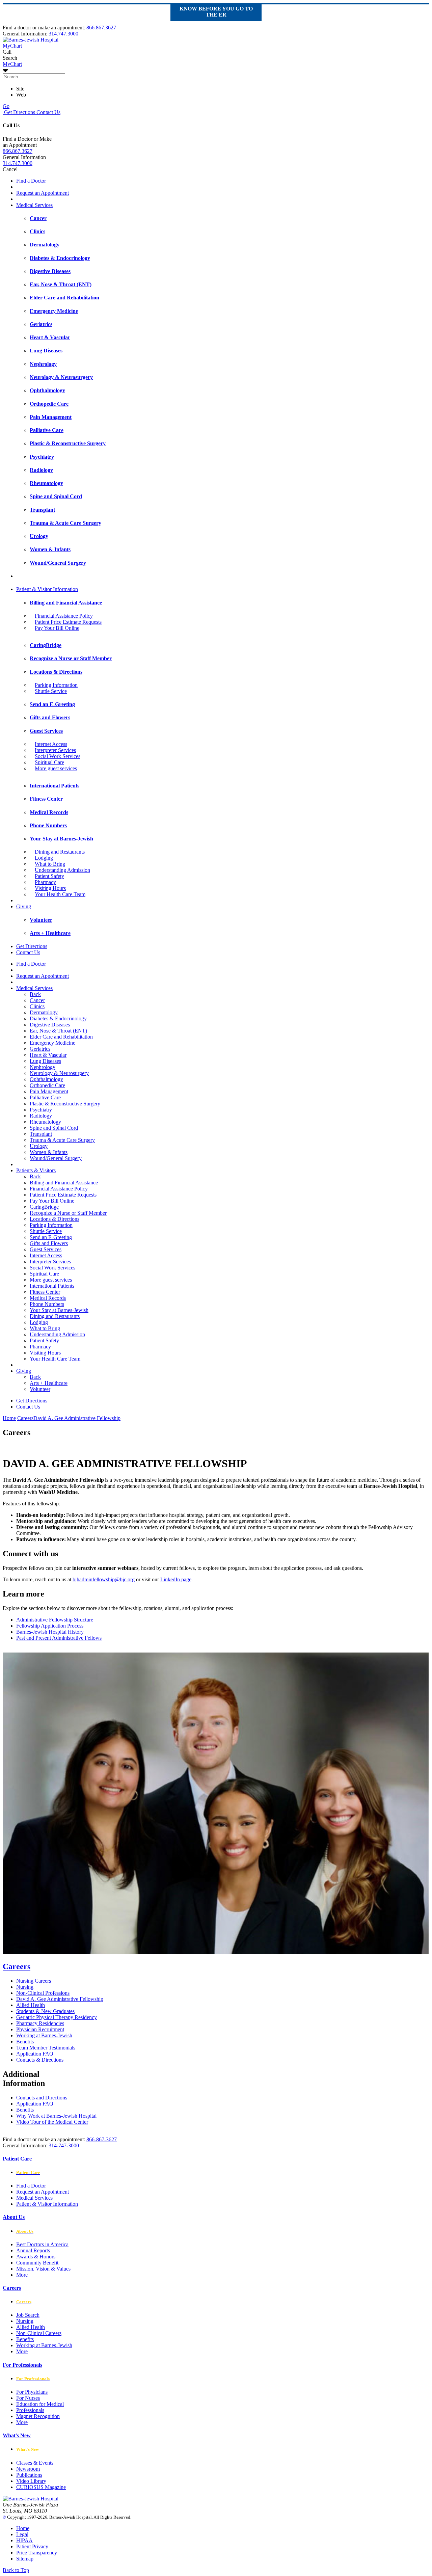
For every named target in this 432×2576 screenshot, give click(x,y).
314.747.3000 (63, 34)
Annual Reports (33, 2250)
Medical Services (34, 205)
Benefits (25, 2042)
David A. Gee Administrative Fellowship (60, 1999)
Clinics (37, 1006)
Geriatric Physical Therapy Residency (57, 2017)
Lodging (44, 858)
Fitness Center (45, 1292)
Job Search (28, 2315)
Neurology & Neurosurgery (59, 1073)
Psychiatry (41, 1110)
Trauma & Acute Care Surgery (62, 1140)
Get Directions (19, 112)
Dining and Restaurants (60, 852)
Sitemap (25, 2559)
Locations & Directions (55, 1219)
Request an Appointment (43, 193)
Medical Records (48, 1298)
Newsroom (28, 2469)
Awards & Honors (36, 2257)
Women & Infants (49, 1152)
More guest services (56, 768)
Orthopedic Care (47, 1085)
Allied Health (31, 2005)
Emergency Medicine (52, 1043)
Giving (24, 906)
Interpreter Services (55, 750)
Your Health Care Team (60, 894)
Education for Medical (40, 2404)
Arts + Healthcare (49, 1383)
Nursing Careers (34, 1981)
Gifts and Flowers (49, 1243)
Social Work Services (58, 756)
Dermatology (44, 1012)
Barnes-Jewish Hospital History (50, 1632)
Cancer (37, 1000)
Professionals (30, 2410)
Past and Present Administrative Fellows (59, 1638)
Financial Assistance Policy (64, 616)
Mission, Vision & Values (43, 2269)
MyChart (12, 64)
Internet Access (51, 744)
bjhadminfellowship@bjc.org (104, 1579)
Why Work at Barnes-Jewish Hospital (56, 2116)
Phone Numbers (47, 1304)
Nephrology (43, 1067)
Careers (17, 1966)
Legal (22, 2534)
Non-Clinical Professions (43, 1993)
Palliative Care (45, 1097)
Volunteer (40, 1389)
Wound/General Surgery (56, 1158)
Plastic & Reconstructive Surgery (65, 1104)
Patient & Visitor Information (47, 589)
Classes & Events (35, 2463)
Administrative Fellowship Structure (55, 1620)
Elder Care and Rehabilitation (61, 1037)
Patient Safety (49, 876)
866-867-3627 (102, 2139)
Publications (29, 2475)
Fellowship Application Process (50, 1626)
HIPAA (24, 2540)
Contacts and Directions (42, 2098)
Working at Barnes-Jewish (44, 2035)
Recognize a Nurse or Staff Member (68, 1213)
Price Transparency (37, 2553)
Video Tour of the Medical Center (52, 2122)
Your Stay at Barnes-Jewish (59, 1310)
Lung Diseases (45, 1061)
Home (9, 1418)
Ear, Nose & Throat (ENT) (58, 1031)
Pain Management (49, 1091)
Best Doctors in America (42, 2244)
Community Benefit (37, 2263)
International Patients (52, 1286)
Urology (39, 1146)
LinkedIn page (176, 1579)
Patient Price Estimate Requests (68, 622)
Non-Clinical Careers (39, 2333)
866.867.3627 (101, 28)
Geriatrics (40, 1049)
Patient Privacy (32, 2546)
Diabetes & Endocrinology (58, 1018)
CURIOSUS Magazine (41, 2487)
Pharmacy (45, 882)
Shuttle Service (51, 691)
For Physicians (32, 2392)
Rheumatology (45, 1122)
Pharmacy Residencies (40, 2023)
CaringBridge (44, 1207)
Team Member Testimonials (46, 2048)
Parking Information (56, 685)
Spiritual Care (49, 762)
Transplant (41, 1134)
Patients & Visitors (36, 1170)
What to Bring (50, 864)
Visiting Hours (50, 888)
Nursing (25, 1987)
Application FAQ (35, 2054)
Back (35, 994)
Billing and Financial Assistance (64, 1183)
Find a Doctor (31, 181)
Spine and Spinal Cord (54, 1128)
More (22, 2275)
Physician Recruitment (40, 2029)
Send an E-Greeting (51, 1237)
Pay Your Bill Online (57, 628)
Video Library (31, 2481)
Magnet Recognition (38, 2416)
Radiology (41, 1116)
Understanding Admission (62, 870)
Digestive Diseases (50, 1025)
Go (6, 106)
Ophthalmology (46, 1079)
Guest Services (46, 1249)
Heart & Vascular (48, 1055)
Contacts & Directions (40, 2060)
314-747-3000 (64, 2145)
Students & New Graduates (45, 2011)
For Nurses (28, 2398)
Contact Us (48, 112)
